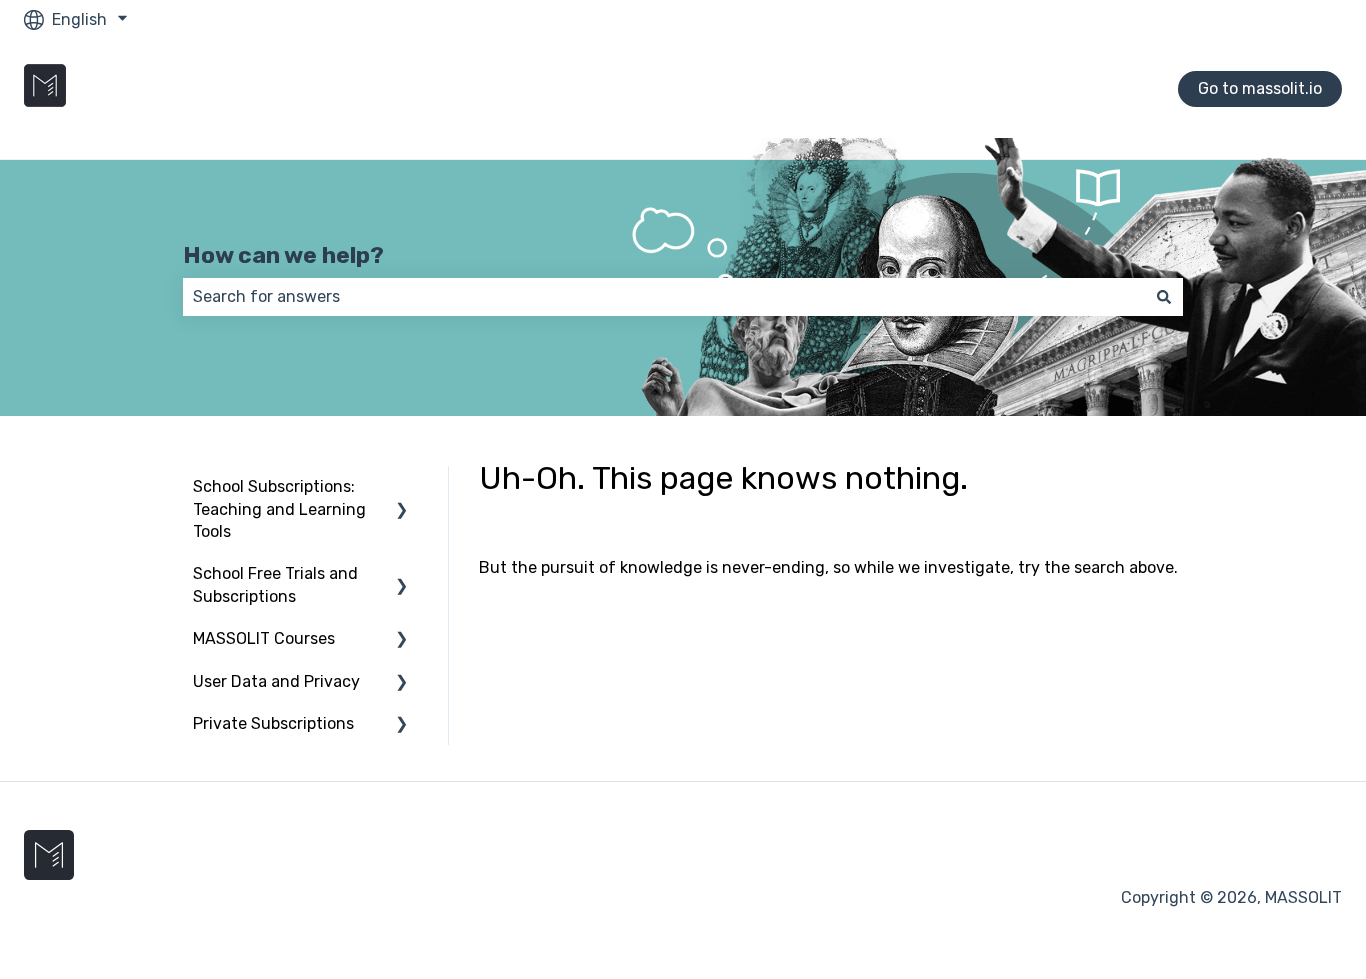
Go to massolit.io (1260, 88)
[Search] (1164, 297)
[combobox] (664, 297)
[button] (402, 488)
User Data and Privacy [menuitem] (276, 681)
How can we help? (283, 255)
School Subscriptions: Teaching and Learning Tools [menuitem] (279, 509)
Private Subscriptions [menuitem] (273, 723)
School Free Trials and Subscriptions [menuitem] (275, 584)
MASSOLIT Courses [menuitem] (264, 638)
